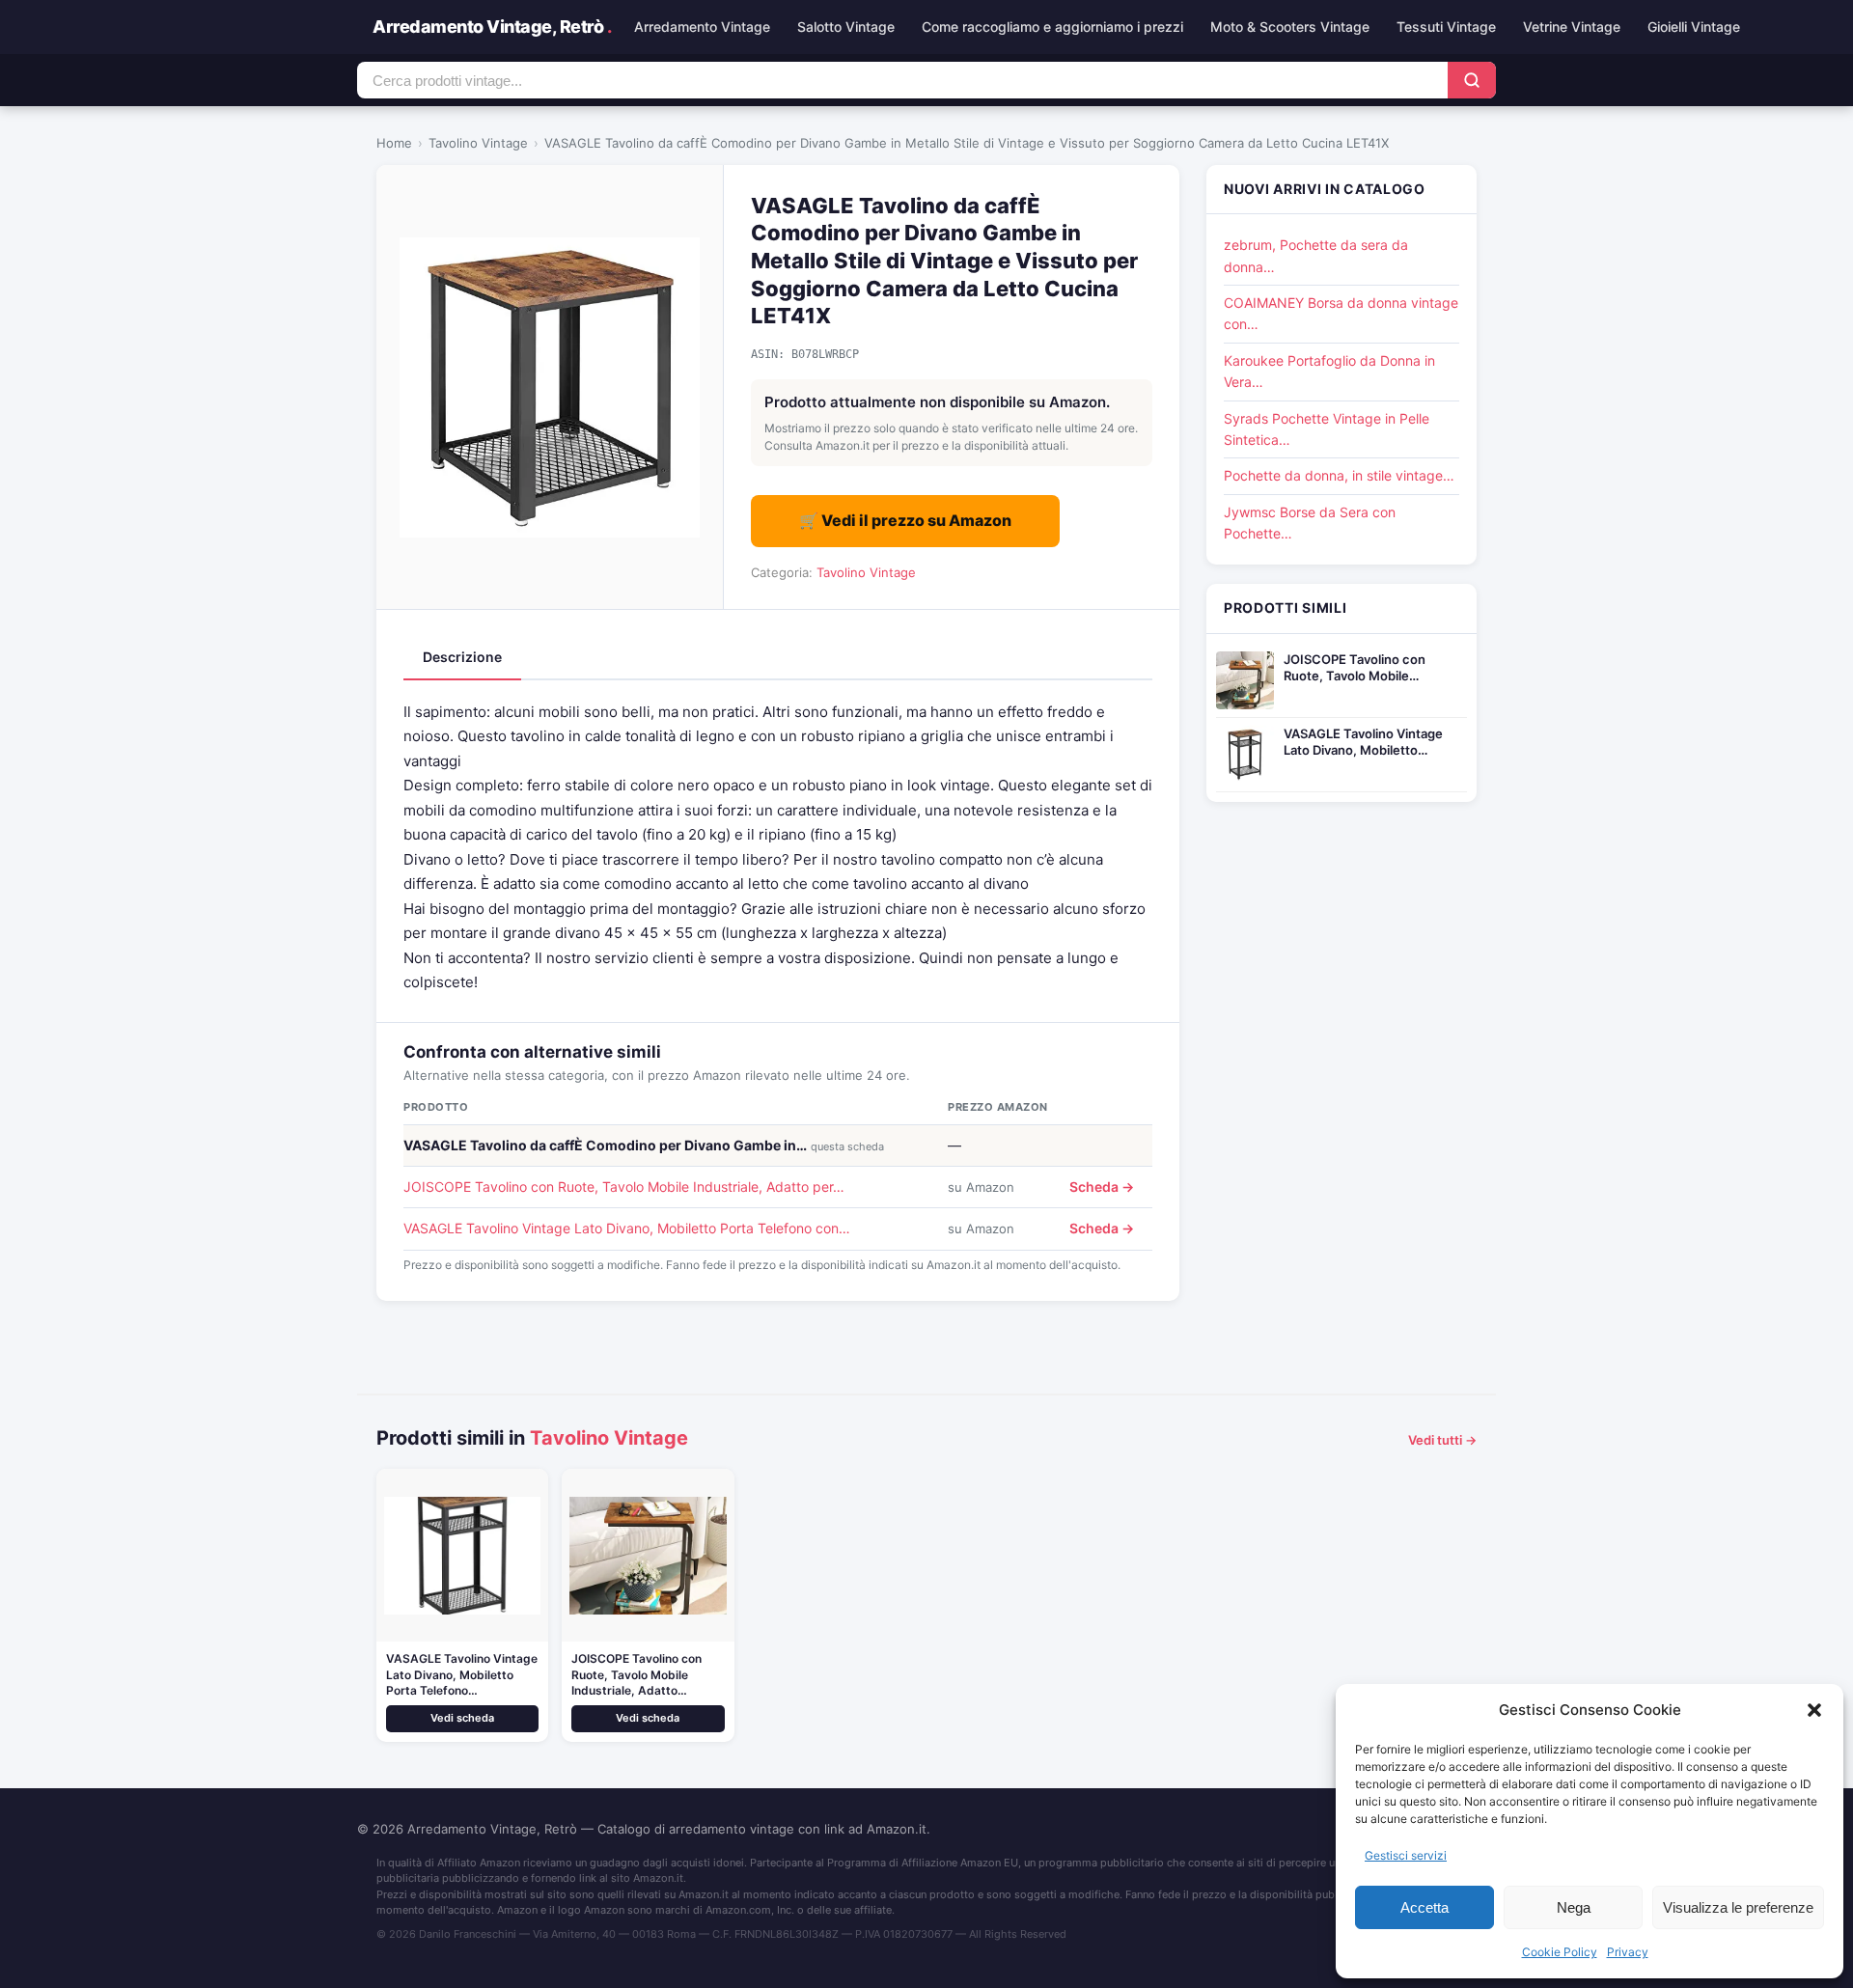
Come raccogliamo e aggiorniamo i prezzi (1052, 27)
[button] (1814, 1710)
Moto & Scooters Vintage (1290, 27)
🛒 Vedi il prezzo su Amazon (905, 520)
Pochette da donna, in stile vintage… (1339, 475)
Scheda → (1102, 1187)
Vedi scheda (462, 1718)
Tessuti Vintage (1446, 27)
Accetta (1424, 1907)
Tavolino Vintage (478, 143)
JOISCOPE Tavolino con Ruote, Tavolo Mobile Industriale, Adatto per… (624, 1187)
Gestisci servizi (1406, 1855)
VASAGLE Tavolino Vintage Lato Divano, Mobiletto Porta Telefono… (462, 1675)
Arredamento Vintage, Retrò (492, 27)
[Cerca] (1472, 80)
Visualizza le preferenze (1738, 1907)
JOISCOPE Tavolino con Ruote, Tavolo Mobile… (1355, 667)
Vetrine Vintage (1572, 27)
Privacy (1628, 1952)
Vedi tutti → (1442, 1440)
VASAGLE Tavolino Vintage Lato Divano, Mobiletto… (1363, 742)
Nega (1574, 1907)
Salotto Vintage (846, 27)
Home (394, 143)
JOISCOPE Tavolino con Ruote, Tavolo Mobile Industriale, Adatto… (636, 1675)
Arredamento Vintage (702, 27)
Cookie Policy (1560, 1952)
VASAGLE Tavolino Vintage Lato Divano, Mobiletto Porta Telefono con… (627, 1228)
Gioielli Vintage (1694, 27)
